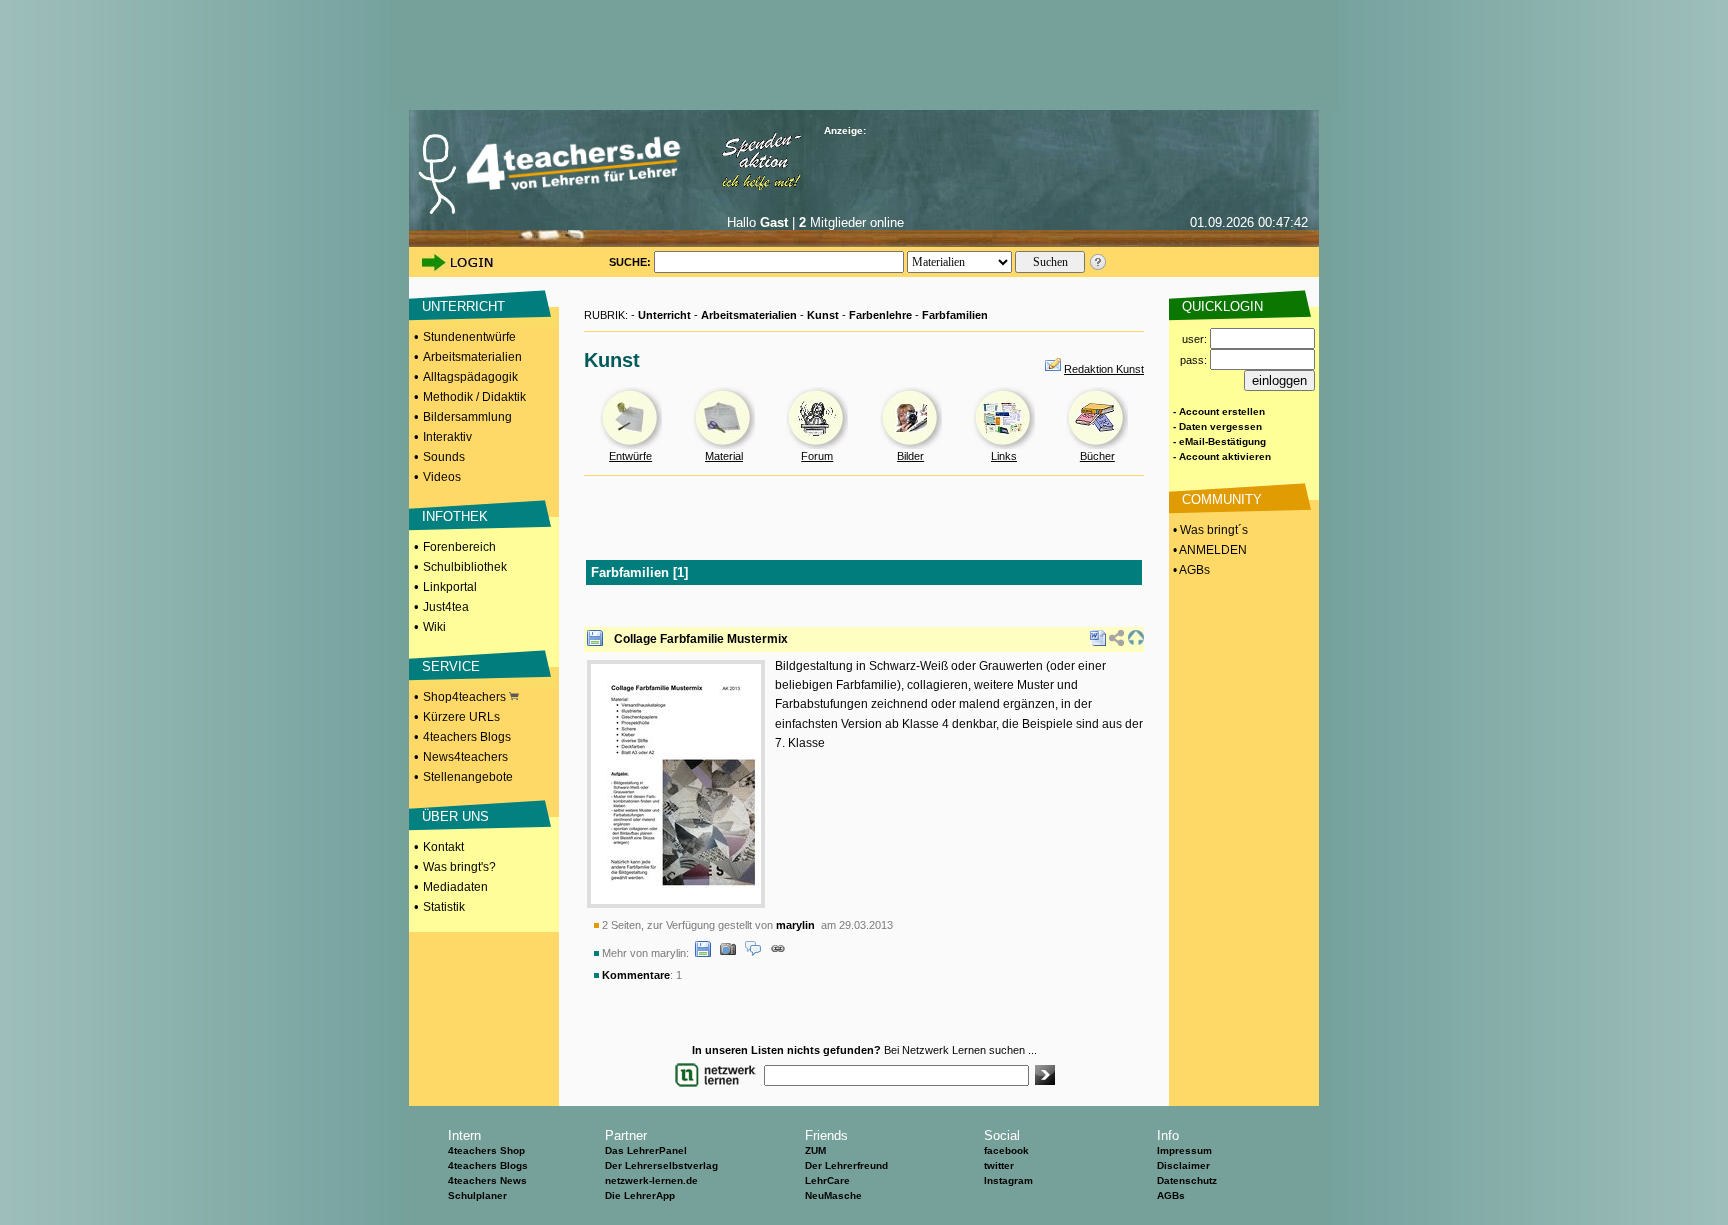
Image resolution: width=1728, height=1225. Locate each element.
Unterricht (664, 315)
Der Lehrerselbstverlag (661, 1165)
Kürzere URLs (461, 717)
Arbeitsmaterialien (472, 357)
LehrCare (827, 1180)
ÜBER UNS (455, 816)
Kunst (823, 315)
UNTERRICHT (463, 306)
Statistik (444, 907)
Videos (442, 477)
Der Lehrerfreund (846, 1165)
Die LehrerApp (640, 1195)
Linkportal (450, 587)
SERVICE (451, 666)
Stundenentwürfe (469, 337)
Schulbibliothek (465, 567)
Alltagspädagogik (470, 377)
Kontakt (443, 847)
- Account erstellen (1219, 411)
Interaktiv (447, 437)
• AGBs (1190, 570)
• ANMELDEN (1208, 550)
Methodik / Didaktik (474, 397)
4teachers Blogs (467, 737)
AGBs (1171, 1195)
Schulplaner (477, 1195)
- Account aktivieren (1222, 456)
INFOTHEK (455, 516)
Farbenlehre (880, 315)
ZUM (815, 1150)
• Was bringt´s (1209, 530)
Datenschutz (1187, 1180)
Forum (817, 456)
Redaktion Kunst (1104, 369)
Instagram (1008, 1180)
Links (1004, 456)
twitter (999, 1165)
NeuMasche (833, 1195)
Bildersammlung (467, 417)
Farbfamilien (955, 315)
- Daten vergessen (1217, 426)
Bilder (910, 456)
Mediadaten (455, 887)
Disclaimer (1183, 1165)
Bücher (1097, 456)
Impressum (1184, 1150)
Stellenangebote (468, 777)
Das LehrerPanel (646, 1150)
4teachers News (487, 1180)
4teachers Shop (486, 1150)
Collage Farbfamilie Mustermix (701, 639)
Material (724, 456)
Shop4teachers (466, 697)
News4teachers (465, 757)
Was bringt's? (459, 867)
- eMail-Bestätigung (1219, 441)
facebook (1006, 1150)
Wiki (434, 627)
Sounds (444, 457)
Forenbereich (459, 547)
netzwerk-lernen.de (651, 1180)
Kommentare (636, 975)
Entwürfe (630, 456)
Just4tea (446, 607)
